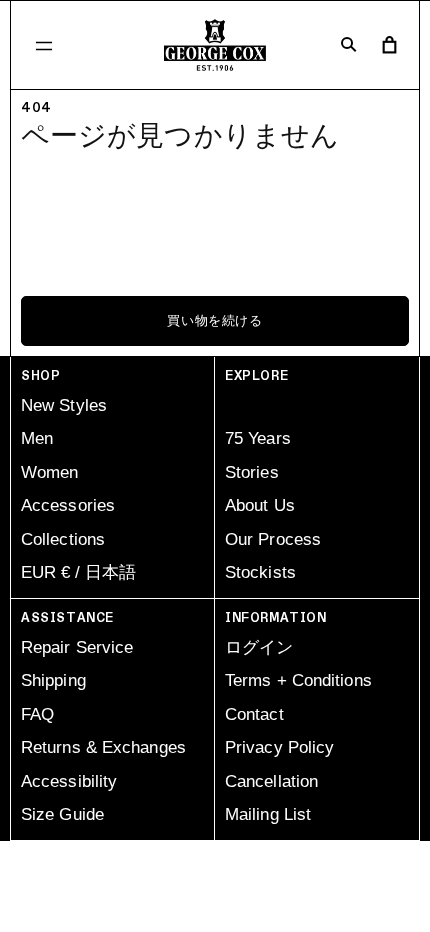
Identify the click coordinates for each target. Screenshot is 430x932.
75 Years (258, 438)
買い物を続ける (215, 321)
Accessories (68, 505)
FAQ (37, 714)
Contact (254, 714)
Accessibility (69, 781)
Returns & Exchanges (103, 747)
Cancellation (271, 781)
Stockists (260, 572)
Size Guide (62, 814)
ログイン (259, 647)
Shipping (53, 680)
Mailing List (268, 814)
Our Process (273, 539)
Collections (63, 539)
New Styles (64, 405)
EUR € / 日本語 (78, 572)
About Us (260, 505)
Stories (252, 472)
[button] (44, 45)
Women (50, 472)
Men (37, 438)
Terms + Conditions (298, 680)
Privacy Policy (279, 747)
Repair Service (77, 647)
